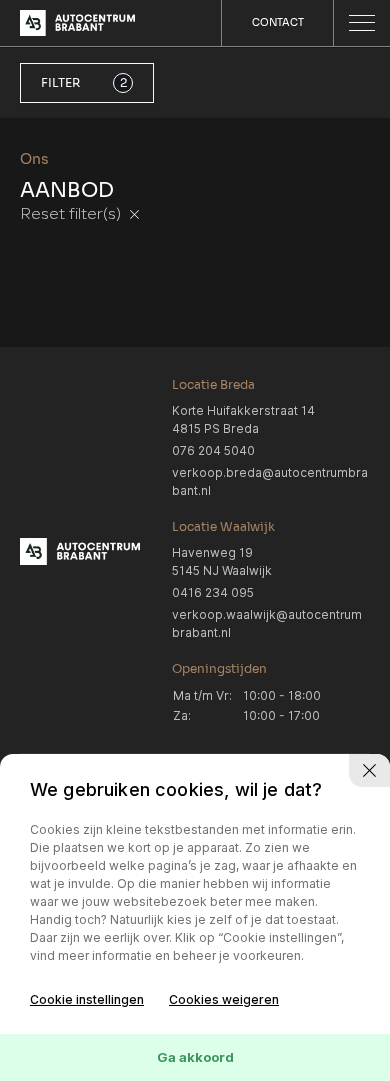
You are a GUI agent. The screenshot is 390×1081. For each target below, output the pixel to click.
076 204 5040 (213, 450)
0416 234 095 (213, 592)
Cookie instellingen (87, 999)
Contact (278, 22)
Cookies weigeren (224, 999)
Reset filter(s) (72, 215)
